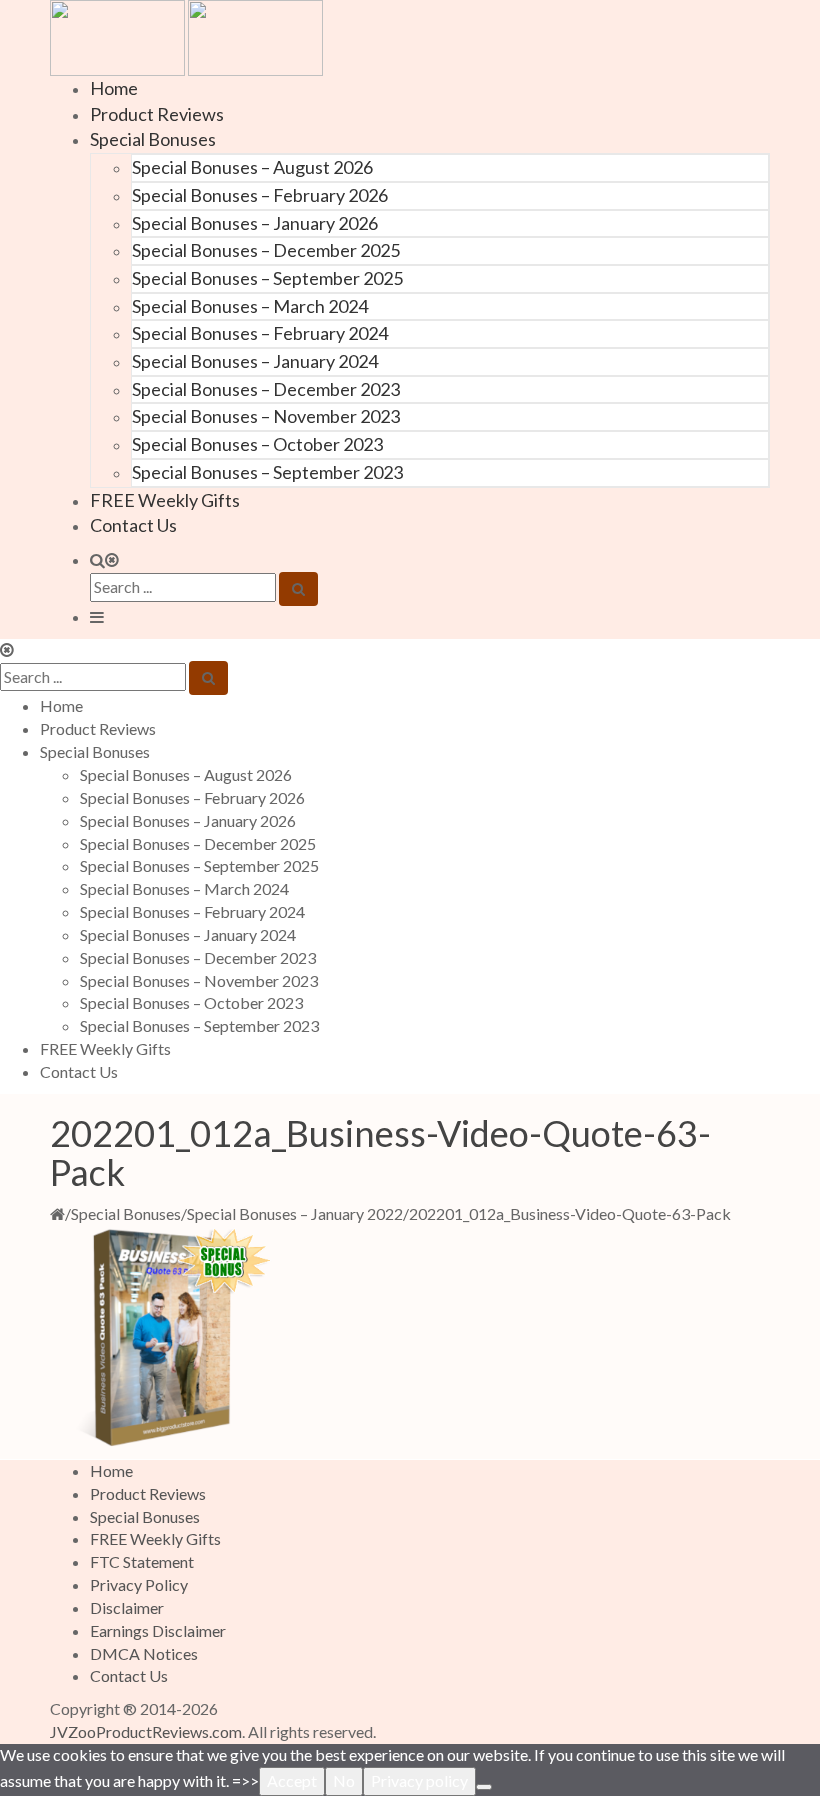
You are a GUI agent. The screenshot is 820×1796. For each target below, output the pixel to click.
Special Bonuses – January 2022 (295, 1213)
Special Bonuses (153, 139)
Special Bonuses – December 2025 (266, 250)
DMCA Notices (144, 1653)
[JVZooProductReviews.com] (186, 35)
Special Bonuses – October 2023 (257, 444)
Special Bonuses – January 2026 (255, 223)
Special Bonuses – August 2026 (252, 167)
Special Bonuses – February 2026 (260, 195)
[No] (484, 1787)
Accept (292, 1780)
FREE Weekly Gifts (165, 500)
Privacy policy (419, 1780)
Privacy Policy (139, 1584)
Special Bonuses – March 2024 (250, 306)
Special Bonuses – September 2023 (267, 472)
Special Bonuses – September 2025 (267, 278)
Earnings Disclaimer (158, 1630)
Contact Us (133, 525)
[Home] (57, 1213)
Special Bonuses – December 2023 (266, 389)
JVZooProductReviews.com (146, 1731)
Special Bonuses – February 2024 (260, 333)
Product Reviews (157, 114)
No (344, 1780)
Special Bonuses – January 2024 (255, 361)
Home (114, 88)
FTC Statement (142, 1561)
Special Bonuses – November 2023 (266, 416)
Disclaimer (127, 1607)
